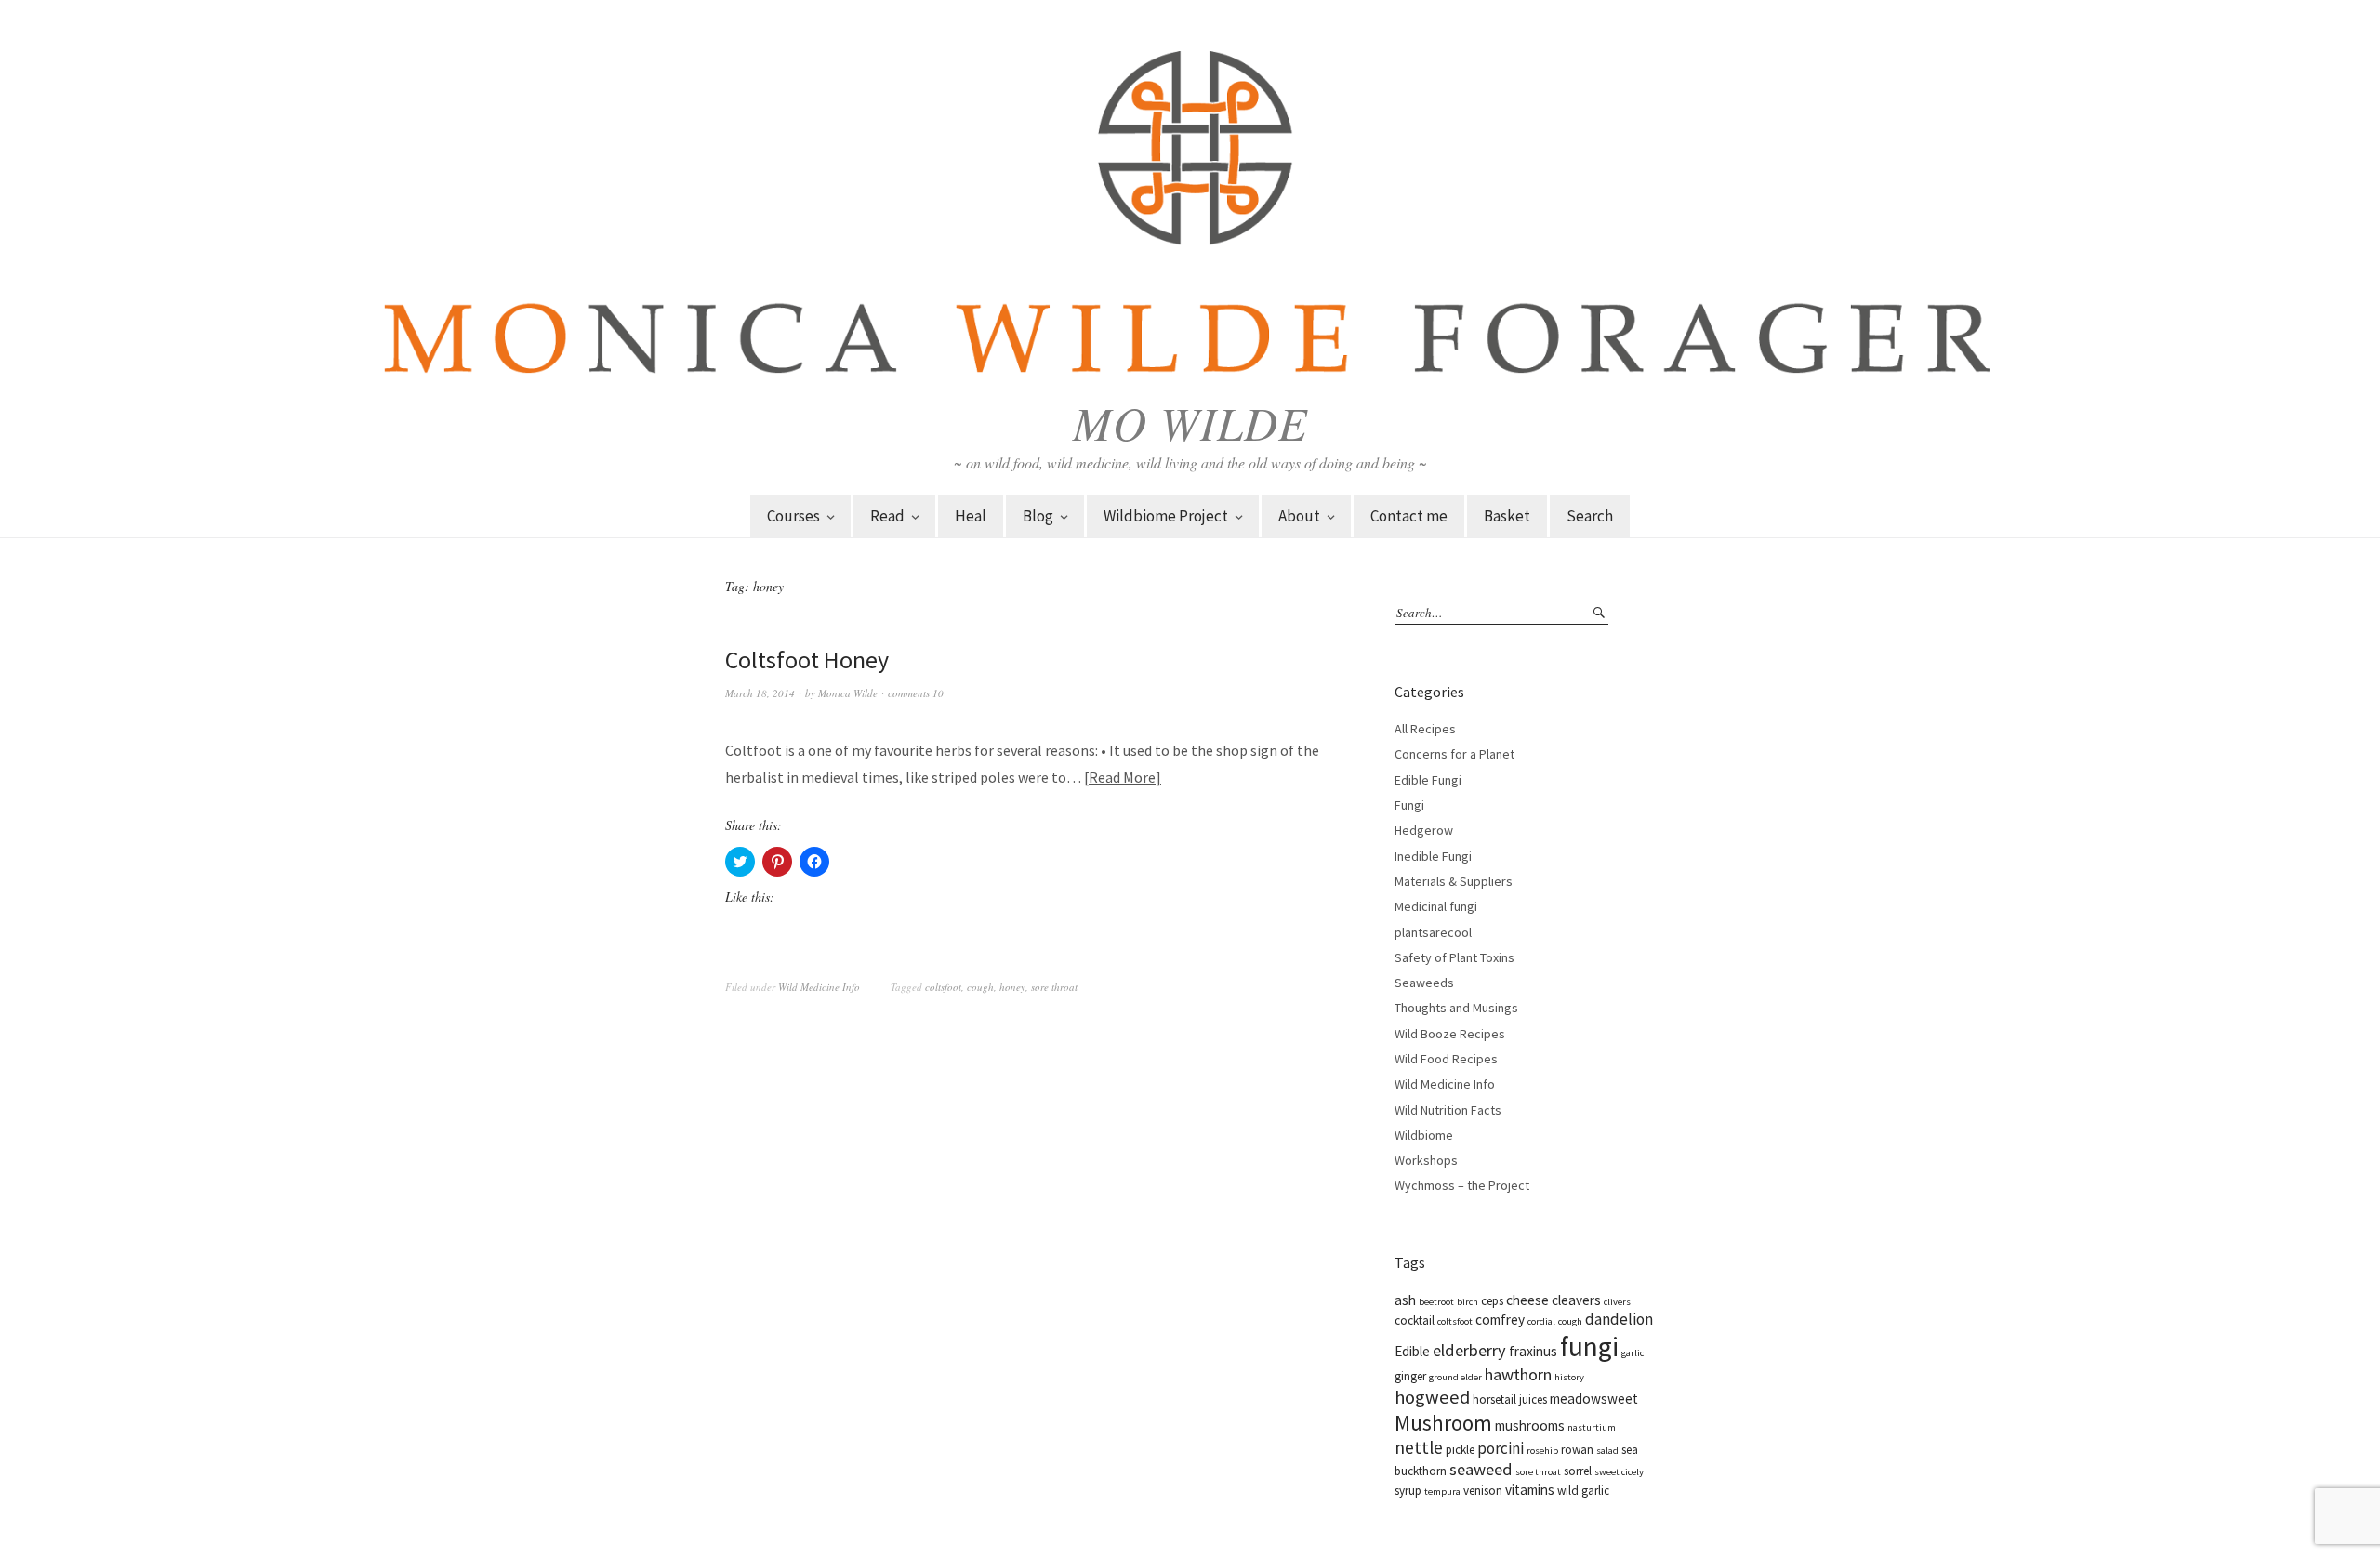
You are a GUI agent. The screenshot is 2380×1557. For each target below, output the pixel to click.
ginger (1410, 1376)
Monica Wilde (848, 693)
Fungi (1409, 805)
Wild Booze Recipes (1450, 1034)
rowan (1577, 1450)
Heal (971, 516)
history (1569, 1377)
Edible (1412, 1351)
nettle (1419, 1447)
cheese (1527, 1300)
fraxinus (1533, 1351)
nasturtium (1592, 1427)
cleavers (1576, 1300)
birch (1468, 1302)
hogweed (1432, 1397)
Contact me (1409, 516)
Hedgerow (1424, 830)
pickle (1460, 1450)
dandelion (1619, 1319)
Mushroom (1443, 1423)
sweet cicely (1619, 1472)
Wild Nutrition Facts (1448, 1110)
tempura (1442, 1491)
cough (980, 987)
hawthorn (1518, 1374)
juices (1533, 1399)
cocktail (1415, 1320)
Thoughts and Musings (1456, 1008)
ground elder (1455, 1377)
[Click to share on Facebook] (814, 862)
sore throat (1054, 987)
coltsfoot (943, 987)
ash (1405, 1300)
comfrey (1500, 1319)
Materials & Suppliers (1454, 881)
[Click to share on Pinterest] (777, 862)
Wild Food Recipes (1446, 1059)
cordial (1541, 1321)
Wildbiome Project (1166, 516)
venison (1483, 1491)
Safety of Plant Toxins (1454, 957)
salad (1607, 1451)
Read (887, 516)
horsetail (1494, 1399)
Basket (1507, 516)
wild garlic (1583, 1491)
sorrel (1578, 1471)
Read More (1122, 777)
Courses (793, 516)
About (1299, 516)
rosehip (1542, 1451)
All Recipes (1425, 729)
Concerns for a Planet (1454, 754)
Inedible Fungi (1433, 856)
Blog (1038, 516)
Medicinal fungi (1436, 906)
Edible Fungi (1428, 780)
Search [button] (1590, 516)
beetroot (1436, 1302)
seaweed (1481, 1469)
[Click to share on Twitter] (740, 862)
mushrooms (1530, 1425)
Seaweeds (1424, 983)
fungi (1589, 1346)
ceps (1492, 1301)
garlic (1633, 1353)
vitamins (1530, 1490)
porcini (1501, 1448)
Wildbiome (1424, 1135)
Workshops (1426, 1160)
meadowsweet (1594, 1399)
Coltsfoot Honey (807, 660)
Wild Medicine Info (819, 987)
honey (1012, 987)
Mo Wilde (1190, 422)
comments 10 (916, 693)
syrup (1408, 1491)
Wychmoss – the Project (1462, 1185)
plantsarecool (1433, 932)
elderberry (1469, 1350)
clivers (1617, 1302)
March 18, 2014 (760, 693)
